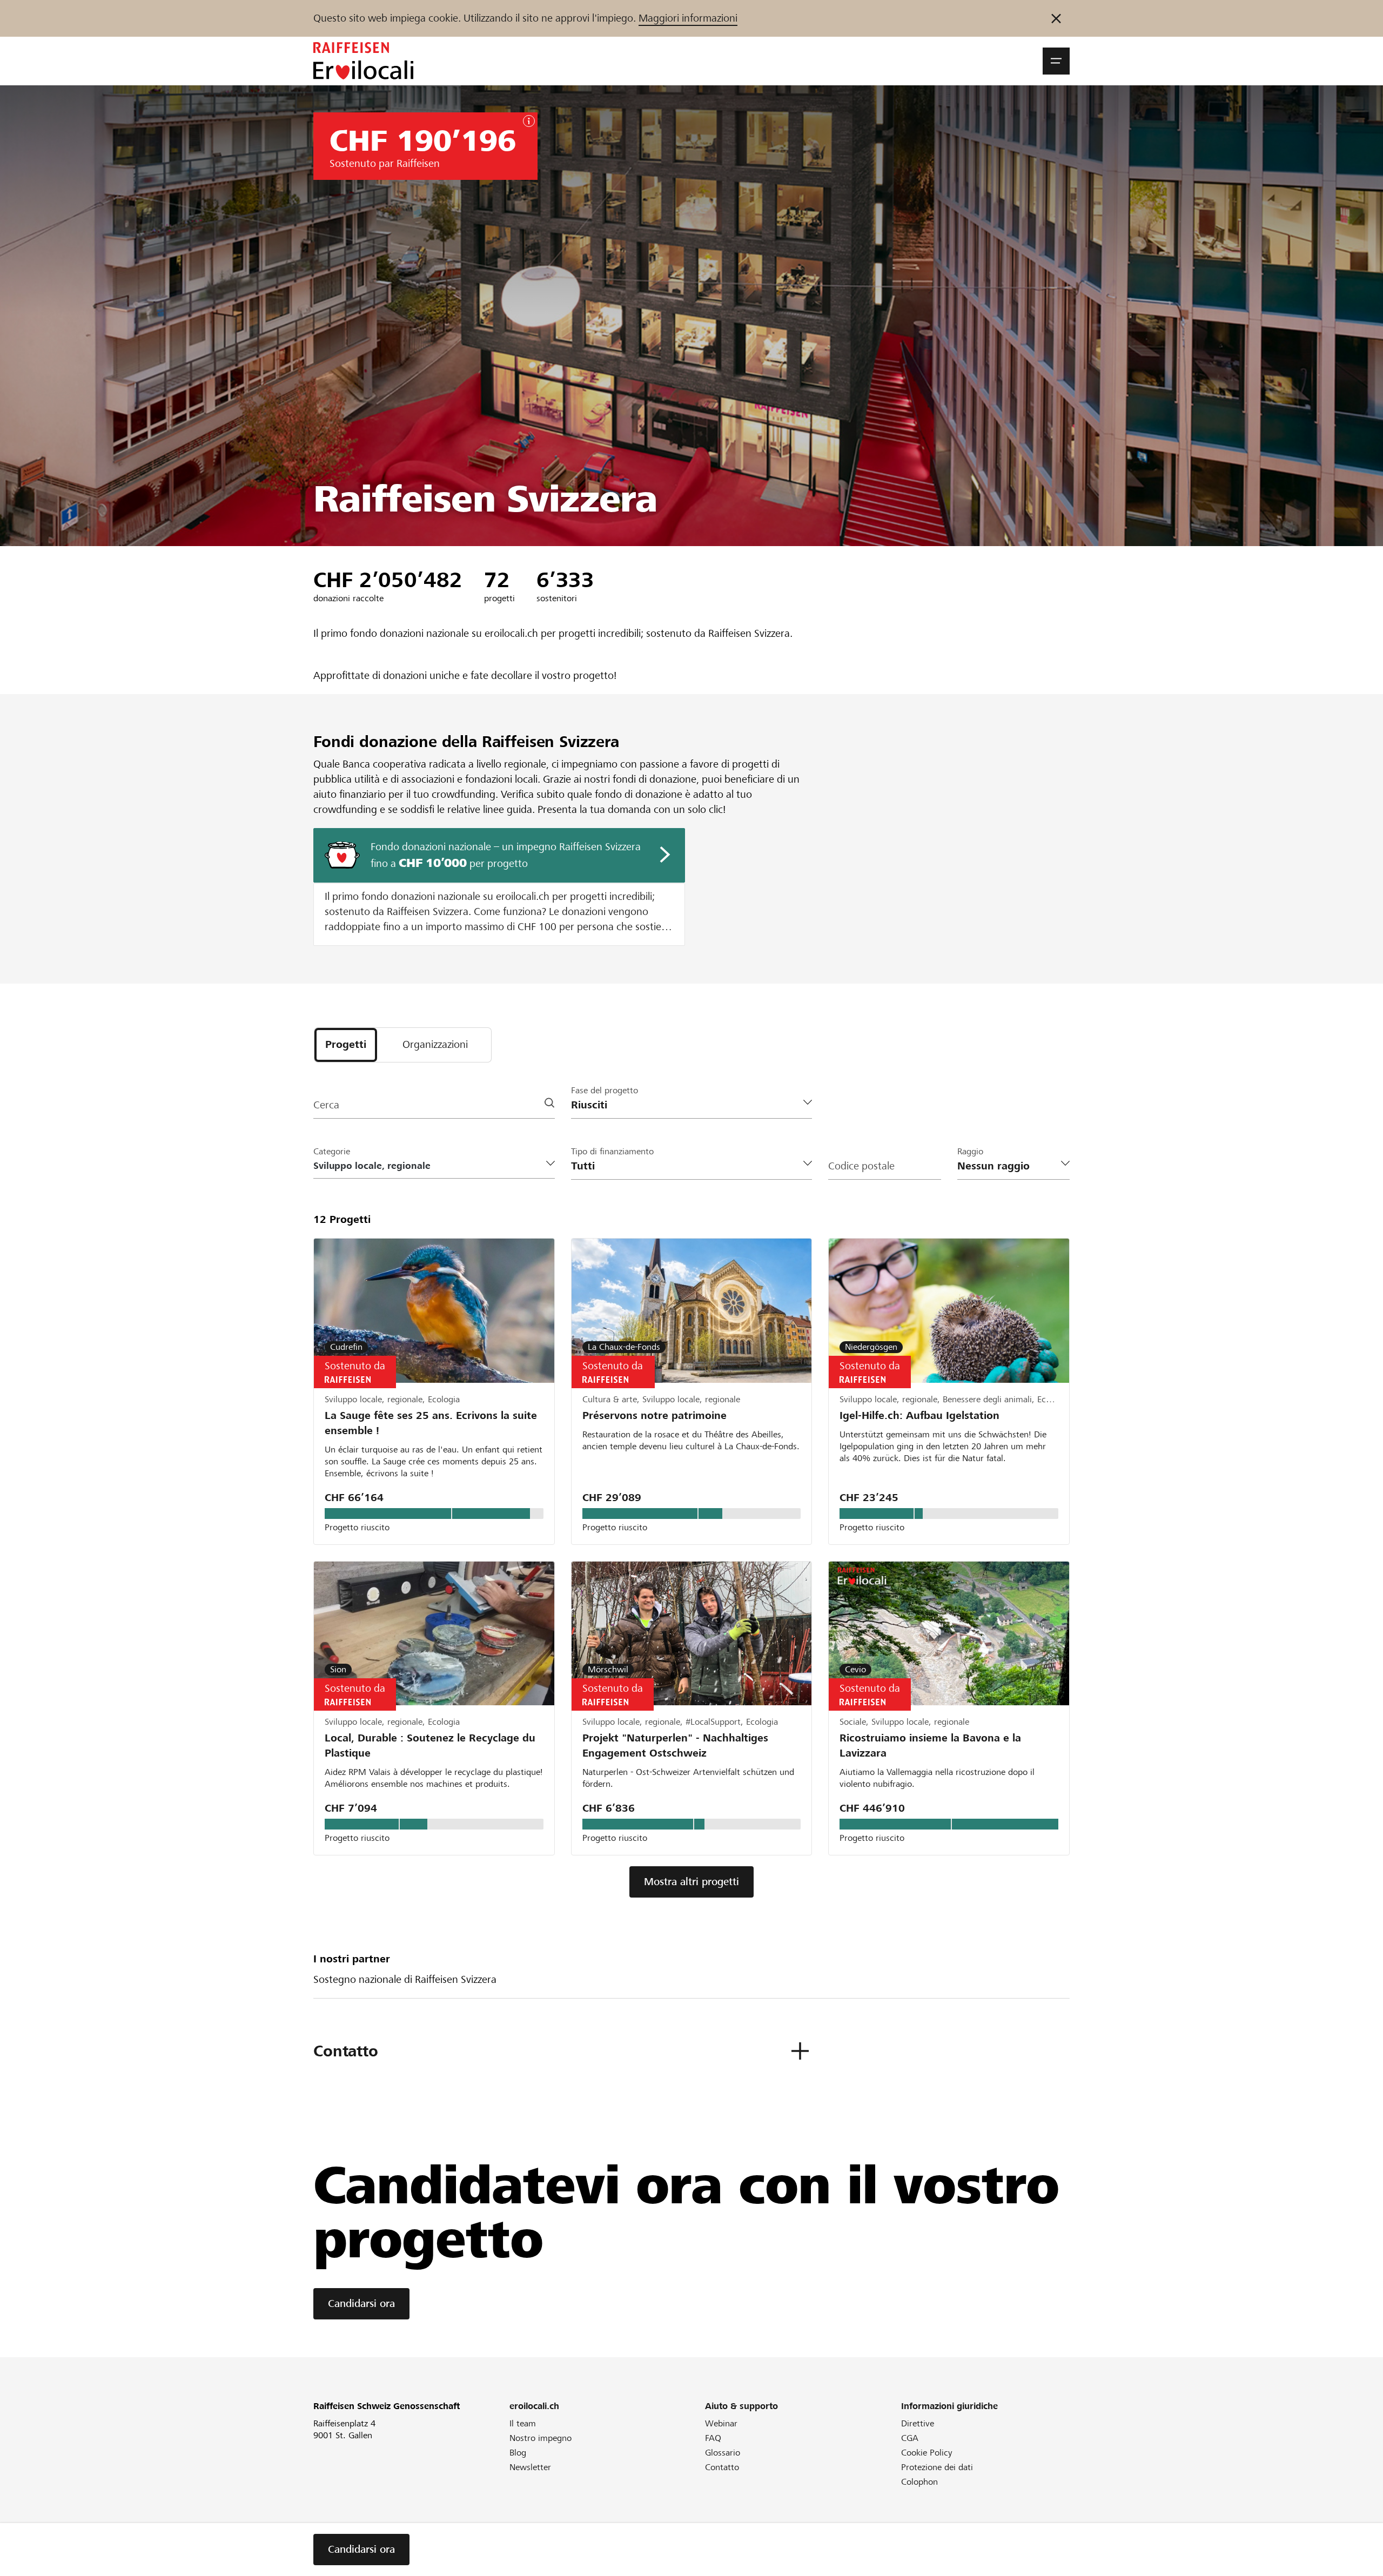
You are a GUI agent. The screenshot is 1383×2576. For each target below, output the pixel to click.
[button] (1056, 61)
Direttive (918, 2423)
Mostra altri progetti (691, 1882)
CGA (910, 2438)
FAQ (713, 2438)
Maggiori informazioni (688, 18)
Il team (523, 2423)
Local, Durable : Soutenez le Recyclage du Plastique (430, 1746)
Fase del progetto (605, 1090)
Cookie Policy (927, 2453)
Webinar (721, 2423)
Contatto (722, 2467)
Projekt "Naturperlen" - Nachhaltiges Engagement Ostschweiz (675, 1746)
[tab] (346, 1045)
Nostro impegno (541, 2438)
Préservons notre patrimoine (654, 1415)
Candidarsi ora (361, 2303)
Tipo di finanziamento (612, 1151)
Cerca (326, 1105)
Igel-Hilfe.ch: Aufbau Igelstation (919, 1415)
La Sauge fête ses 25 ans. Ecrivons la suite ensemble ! (431, 1423)
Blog (518, 2453)
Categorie (332, 1151)
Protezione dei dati (937, 2467)
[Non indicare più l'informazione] (1056, 18)
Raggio (970, 1151)
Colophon (919, 2482)
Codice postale (861, 1166)
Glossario (723, 2453)
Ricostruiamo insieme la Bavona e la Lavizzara (930, 1746)
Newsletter (530, 2467)
